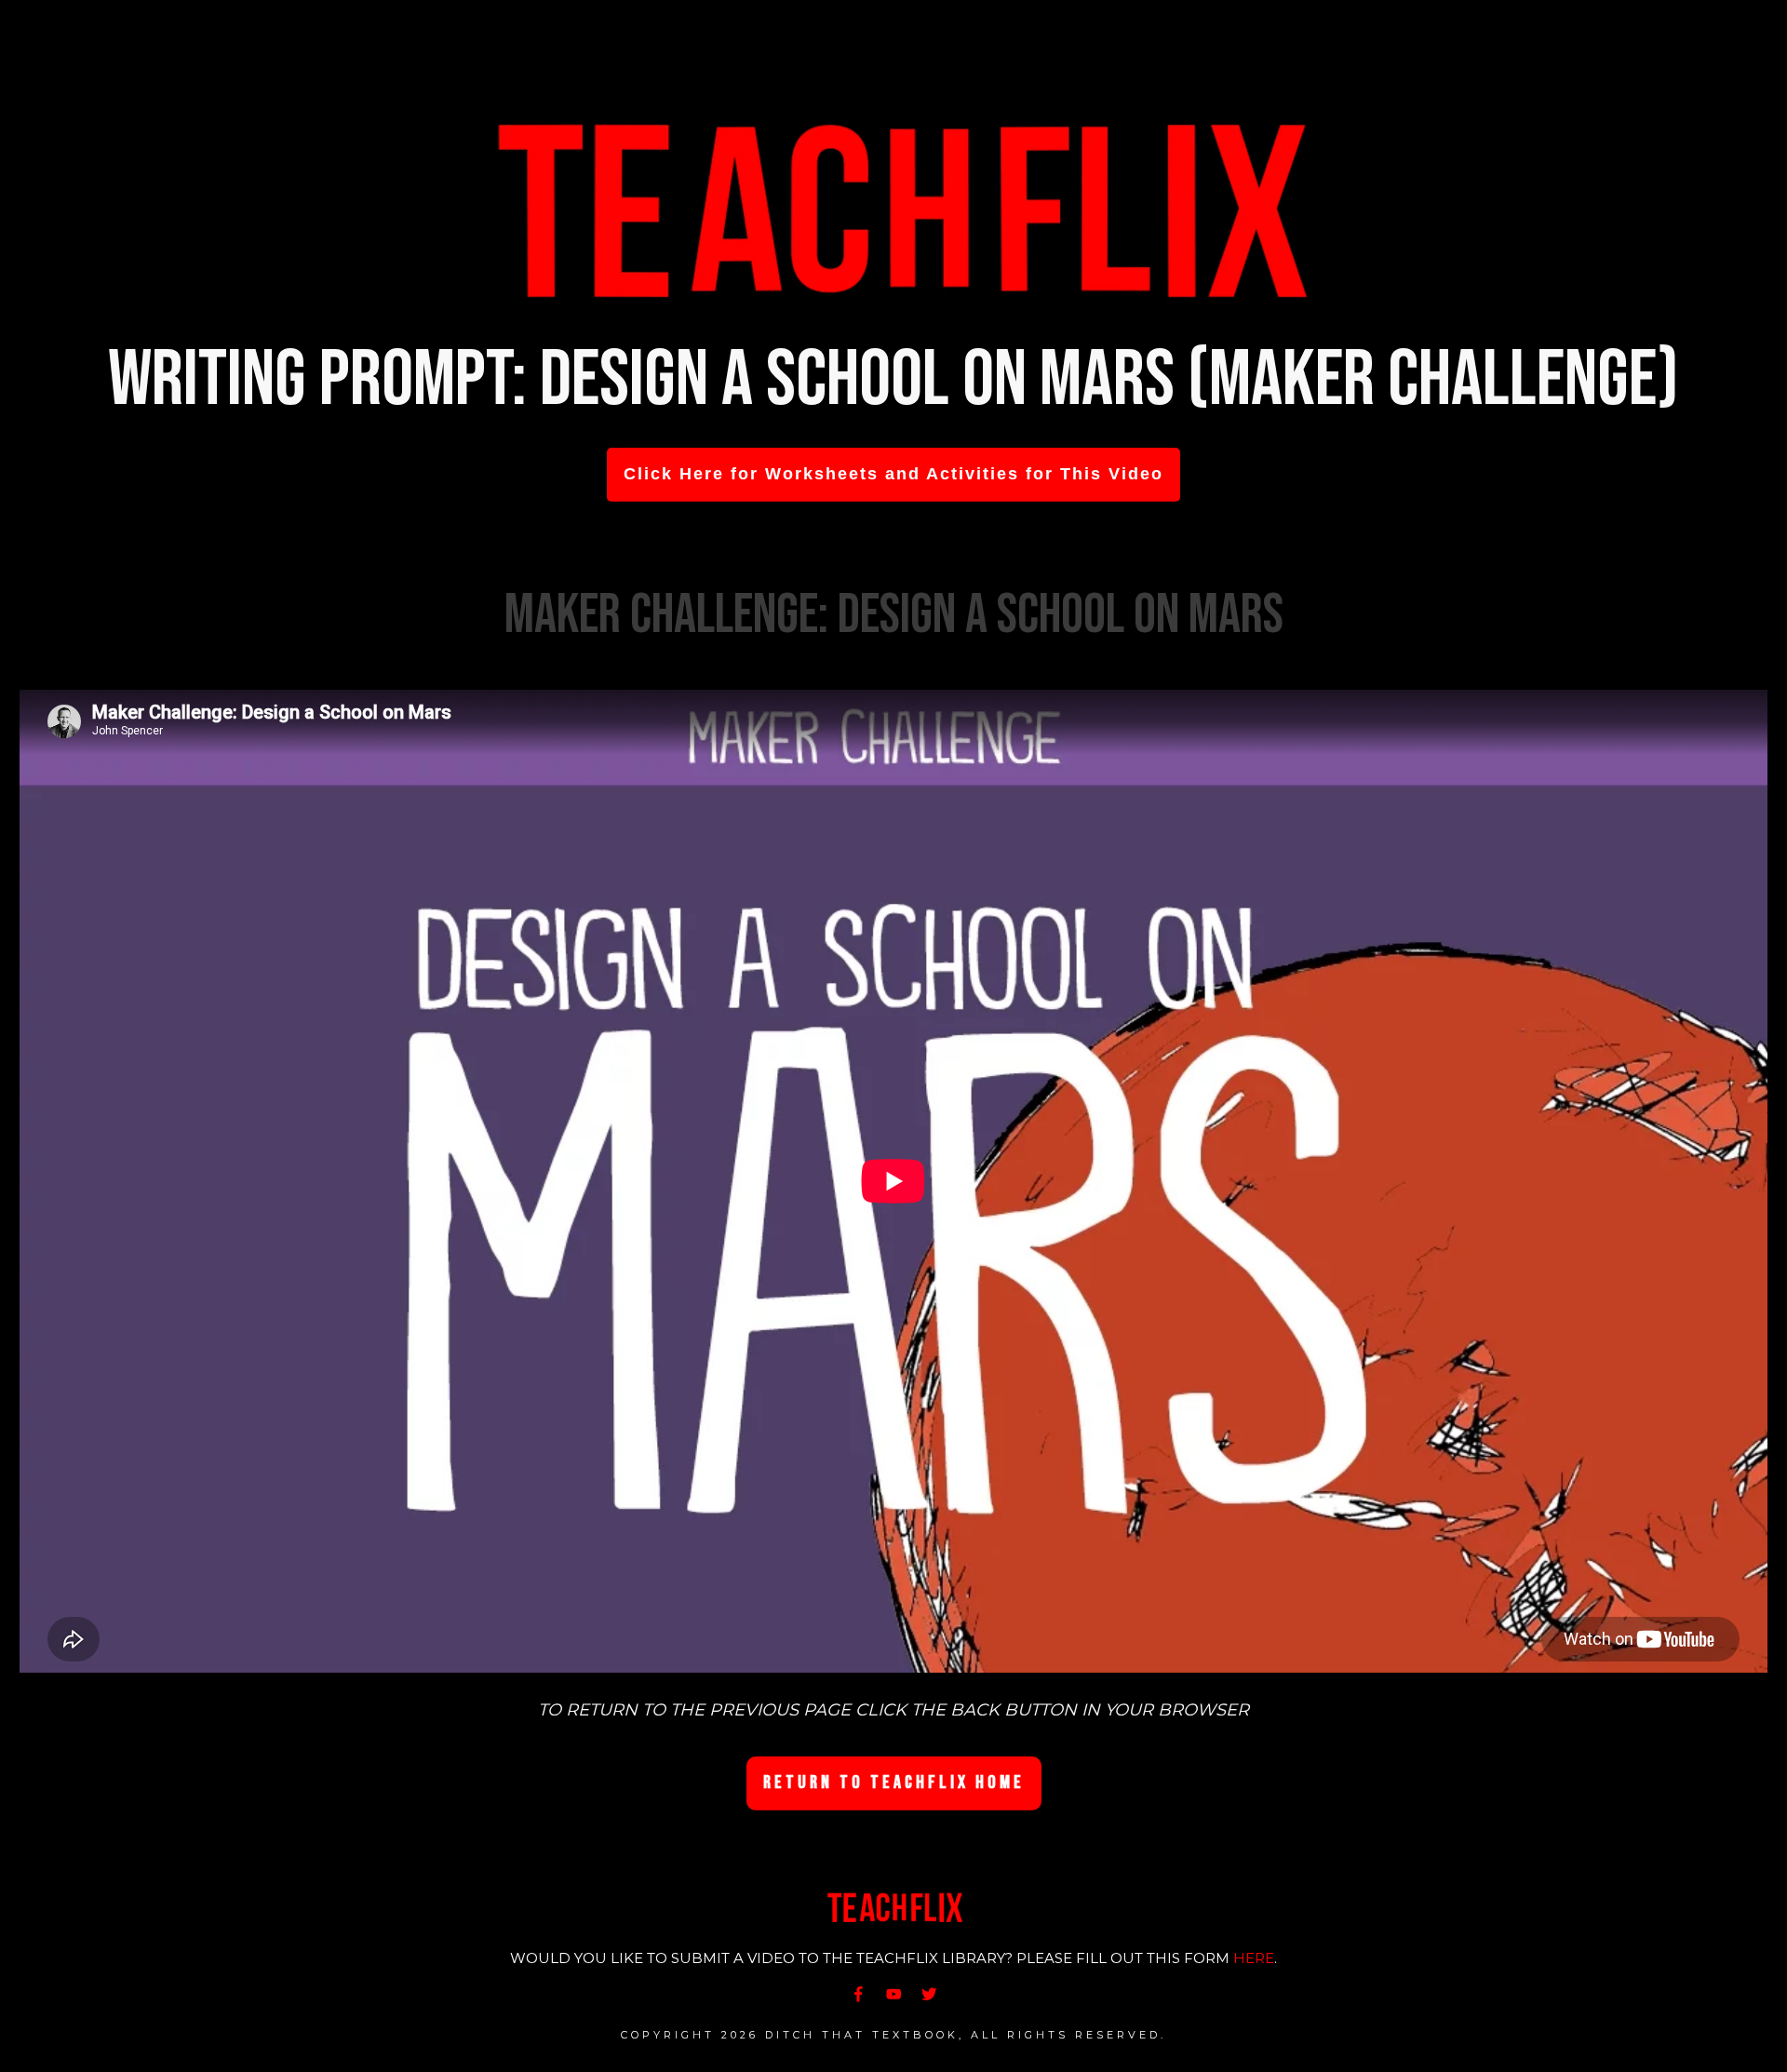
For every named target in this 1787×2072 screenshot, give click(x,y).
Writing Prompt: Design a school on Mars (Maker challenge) (893, 380)
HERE (1254, 1958)
